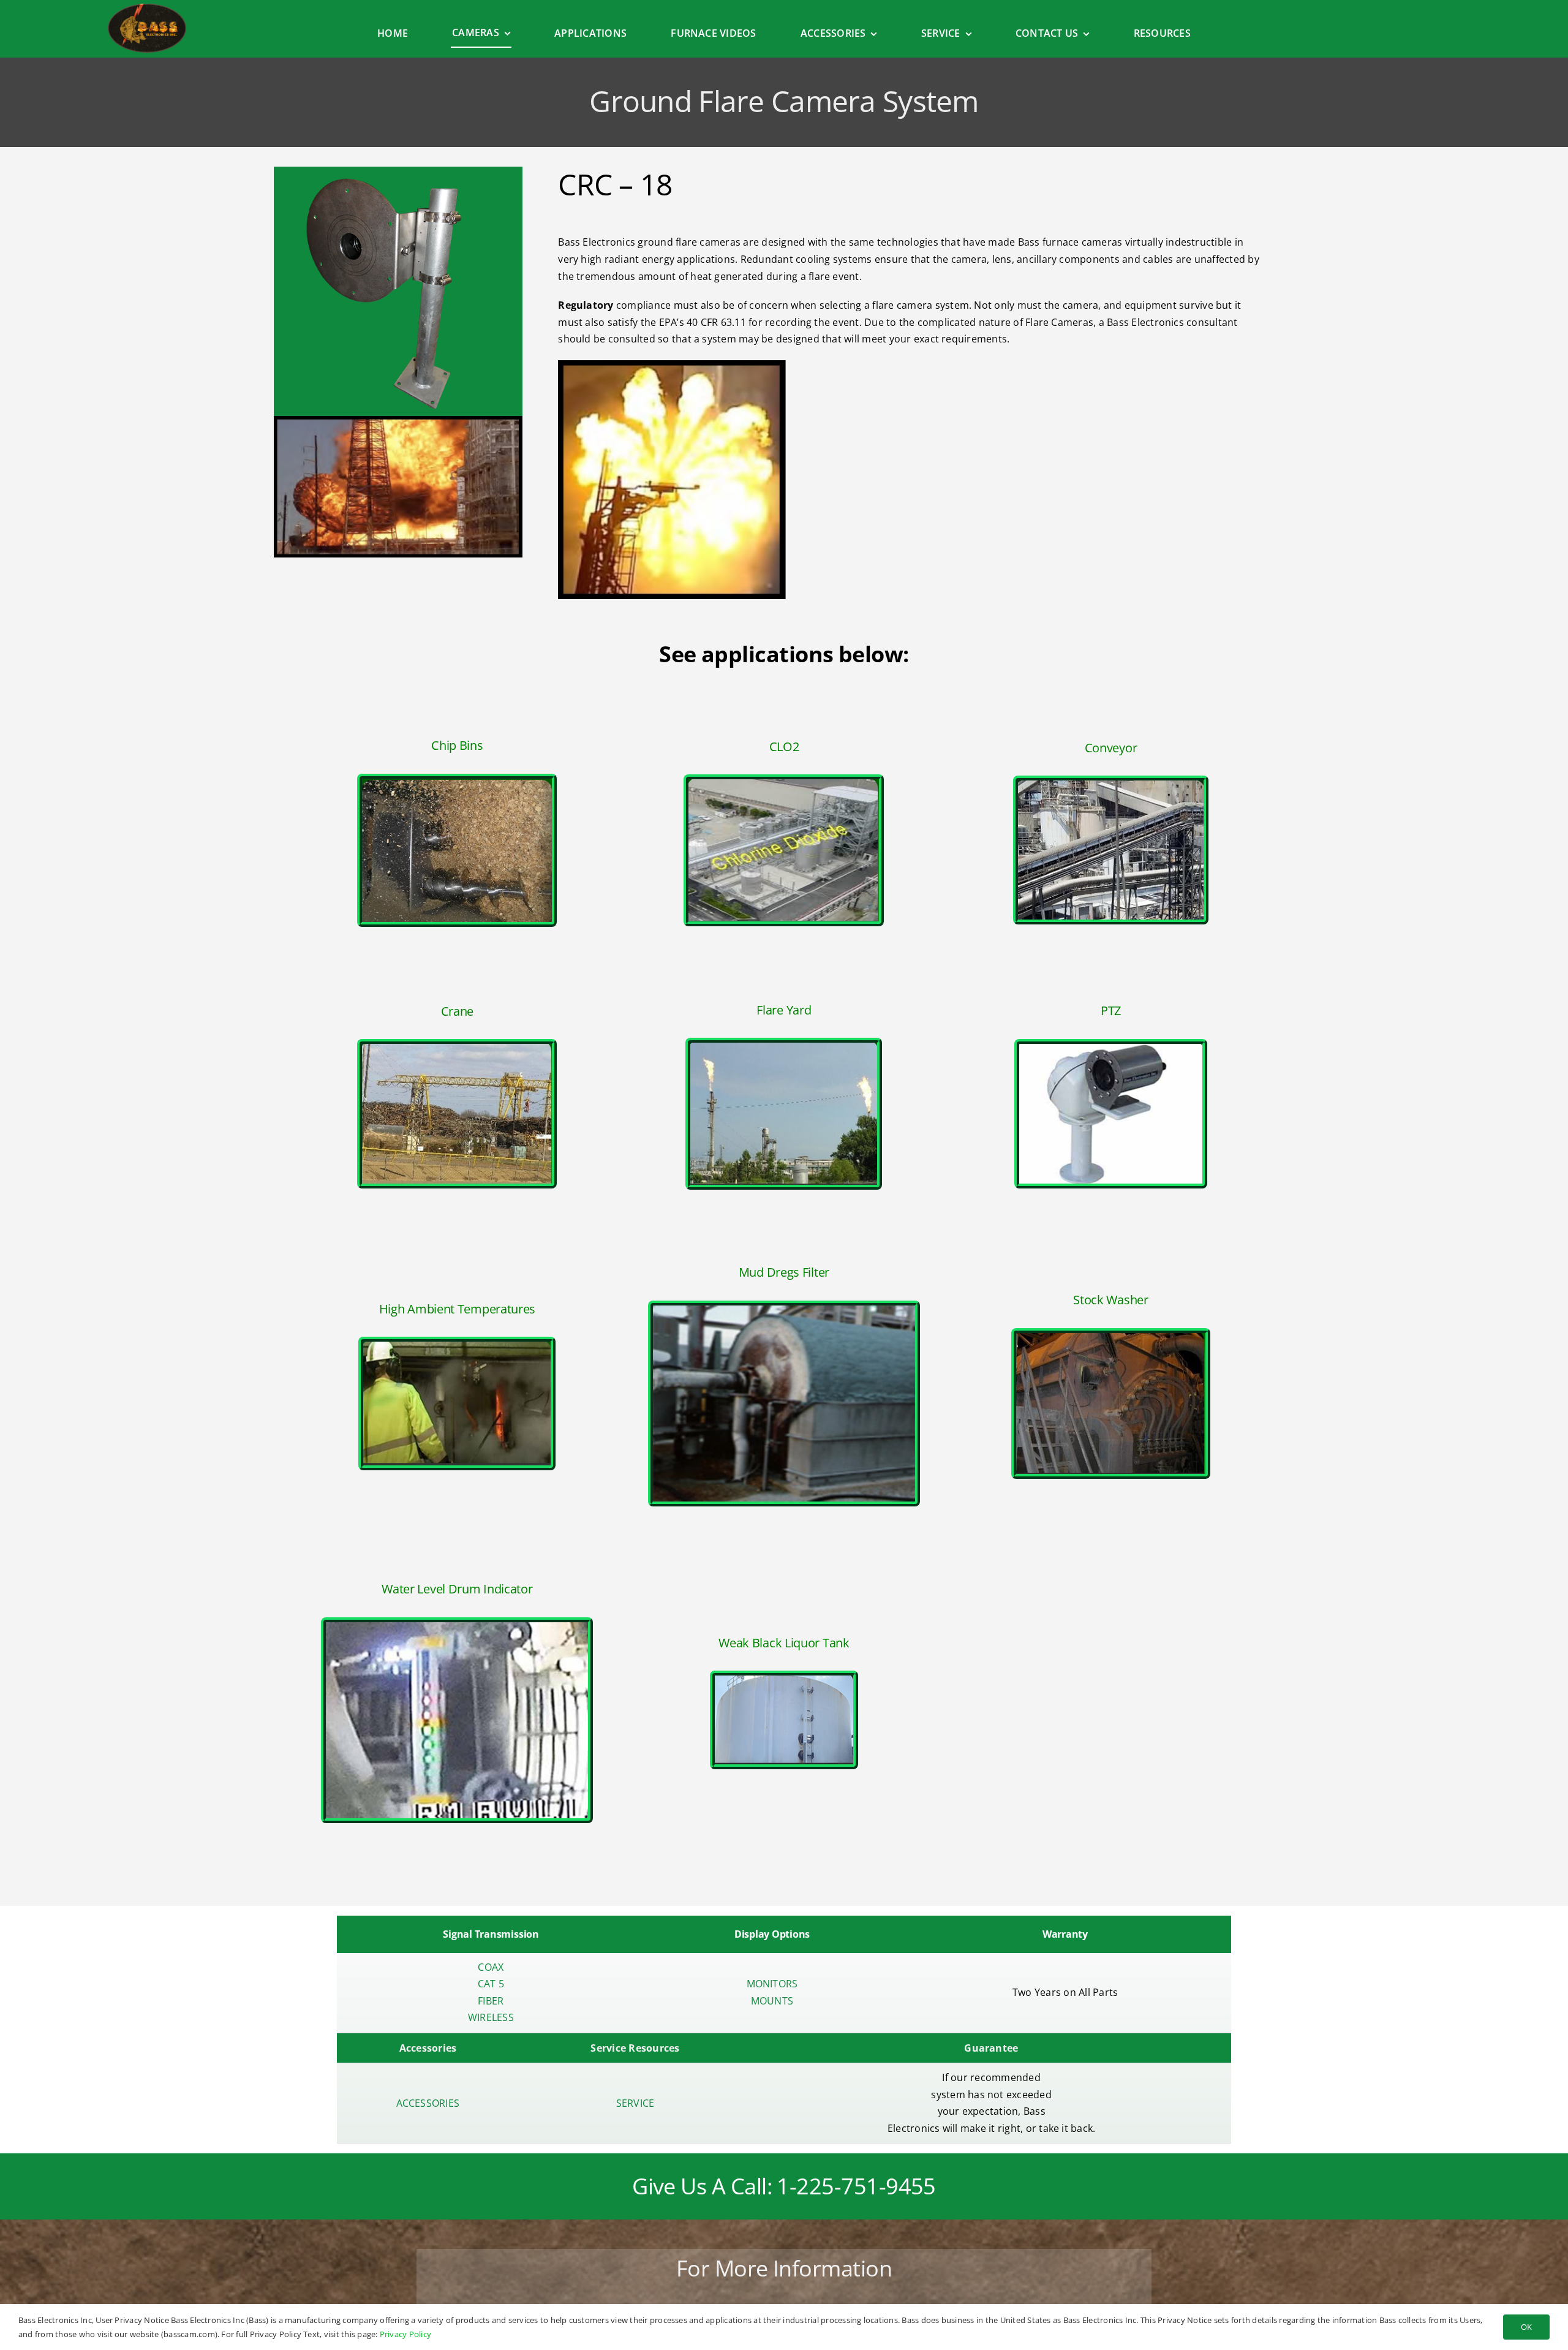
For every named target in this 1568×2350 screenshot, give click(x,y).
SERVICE (635, 2103)
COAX (491, 1967)
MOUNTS (772, 2001)
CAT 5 (491, 1984)
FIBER (491, 2001)
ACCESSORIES (428, 2103)
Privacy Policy (405, 2334)
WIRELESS (491, 2017)
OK (1526, 2327)
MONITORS (772, 1984)
